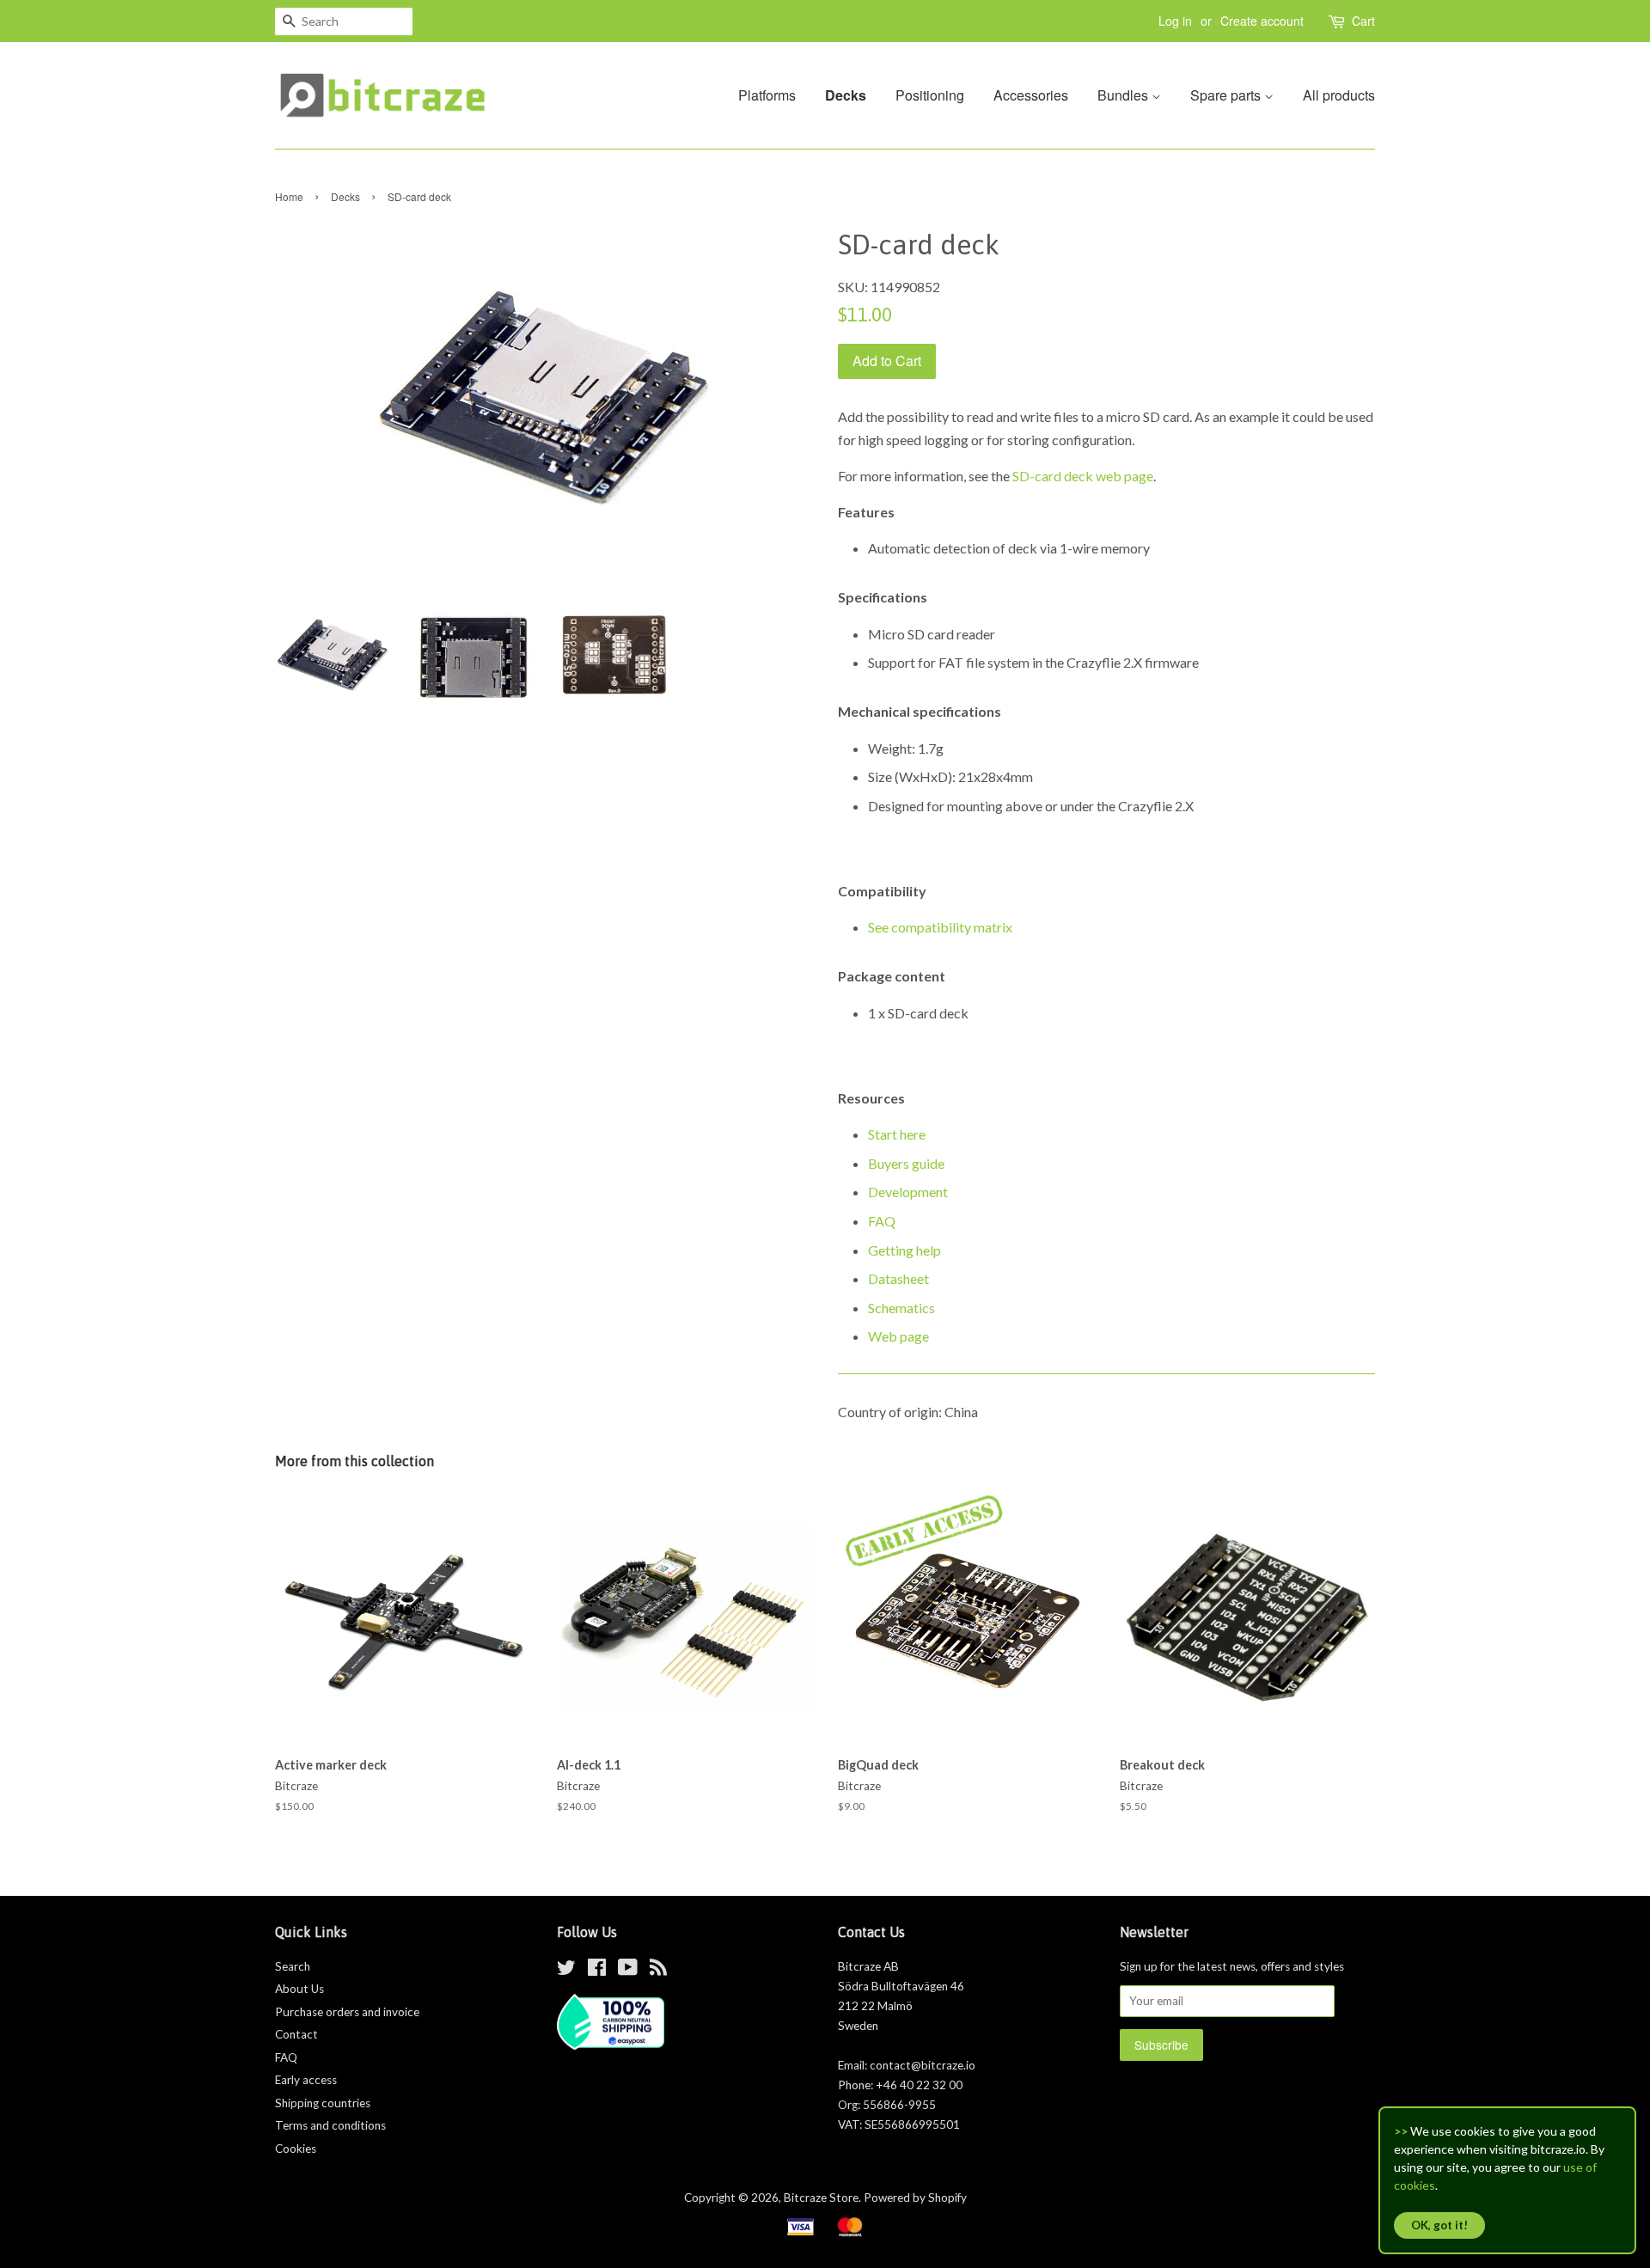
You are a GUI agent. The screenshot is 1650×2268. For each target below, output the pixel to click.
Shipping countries (323, 2103)
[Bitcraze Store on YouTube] (628, 1971)
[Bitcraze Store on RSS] (658, 1971)
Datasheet (898, 1278)
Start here (897, 1134)
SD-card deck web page (1083, 476)
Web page (898, 1336)
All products (1339, 95)
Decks (846, 95)
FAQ (882, 1221)
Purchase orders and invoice (347, 2012)
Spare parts (1227, 95)
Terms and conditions (330, 2125)
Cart (1363, 21)
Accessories (1031, 95)
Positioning (930, 95)
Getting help (904, 1250)
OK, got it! (1439, 2225)
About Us (299, 1989)
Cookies (296, 2149)
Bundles (1124, 95)
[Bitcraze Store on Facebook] (597, 1971)
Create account (1262, 21)
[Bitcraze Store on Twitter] (566, 1971)
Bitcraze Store (821, 2198)
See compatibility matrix (940, 927)
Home (289, 196)
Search (293, 1966)
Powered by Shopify (915, 2198)
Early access (306, 2080)
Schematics (901, 1308)
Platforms (767, 95)
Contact (296, 2034)
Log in (1175, 21)
